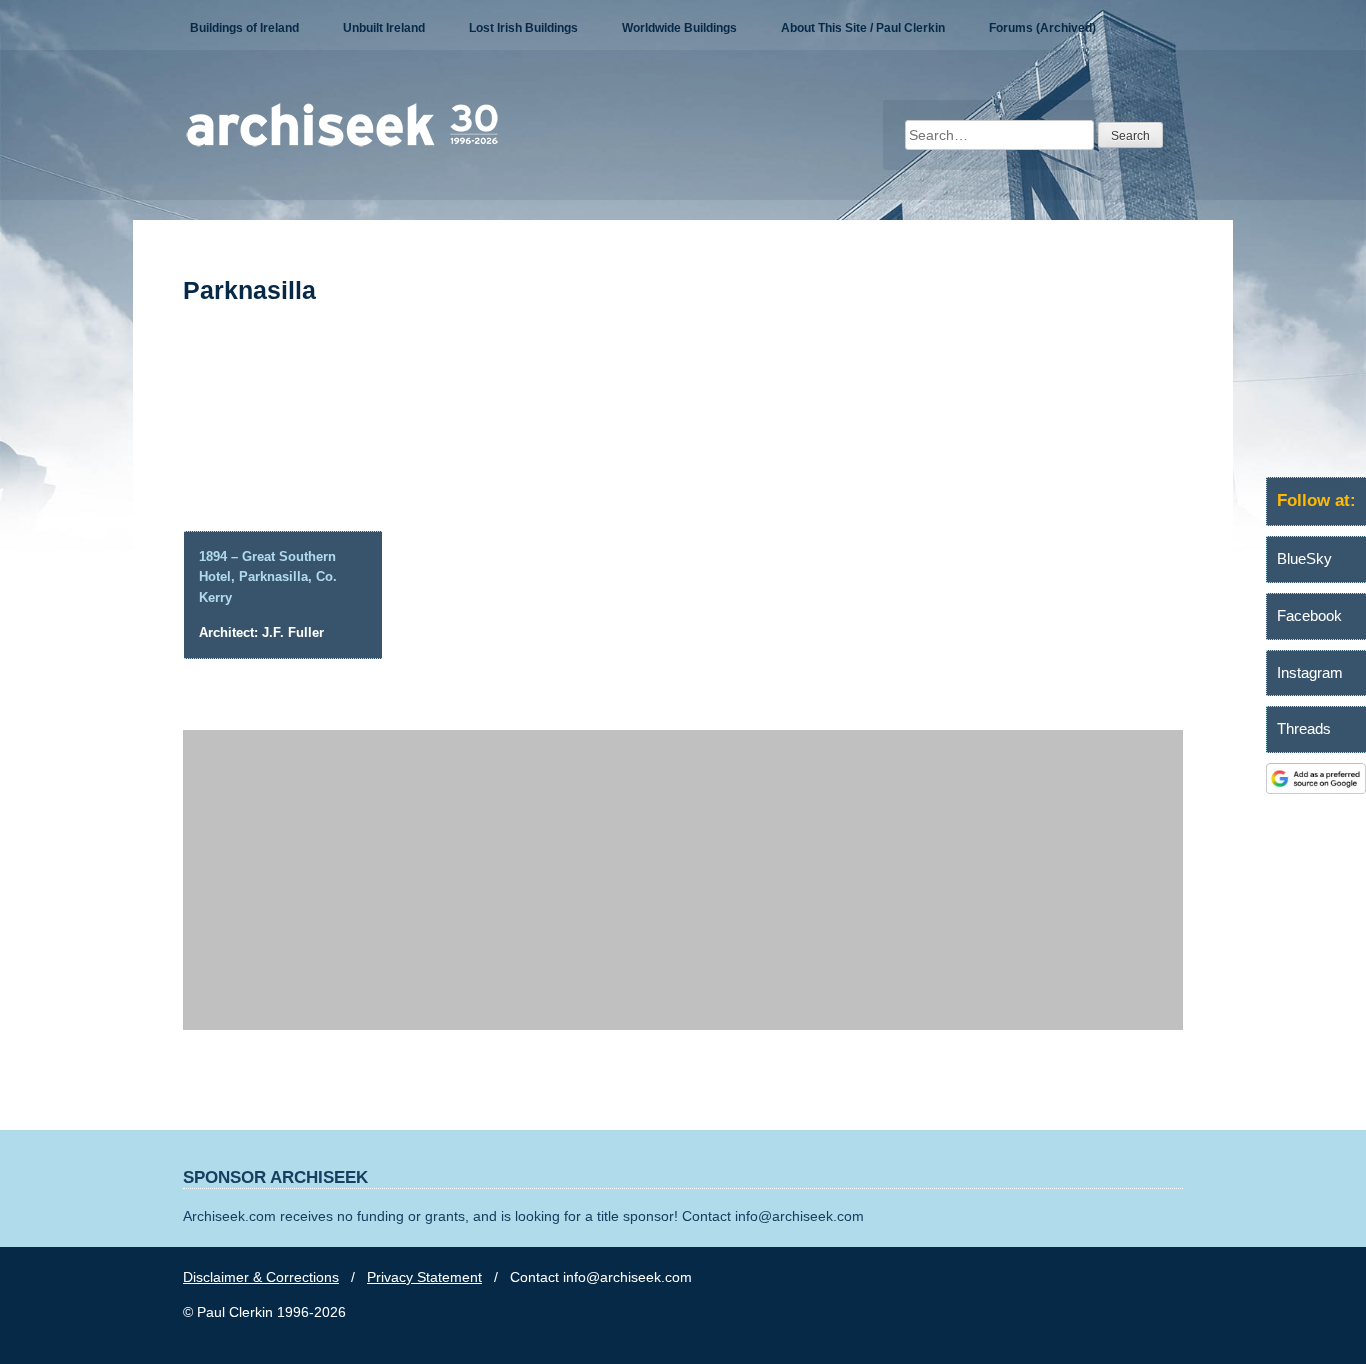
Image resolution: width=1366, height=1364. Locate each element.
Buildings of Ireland (244, 28)
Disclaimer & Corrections (261, 1277)
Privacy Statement (424, 1277)
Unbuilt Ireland (384, 28)
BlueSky (1304, 558)
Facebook (1309, 615)
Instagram (1310, 672)
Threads (1304, 728)
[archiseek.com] (342, 145)
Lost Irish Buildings (523, 28)
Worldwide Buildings (679, 28)
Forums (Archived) (1042, 28)
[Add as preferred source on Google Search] (1316, 789)
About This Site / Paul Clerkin (863, 28)
